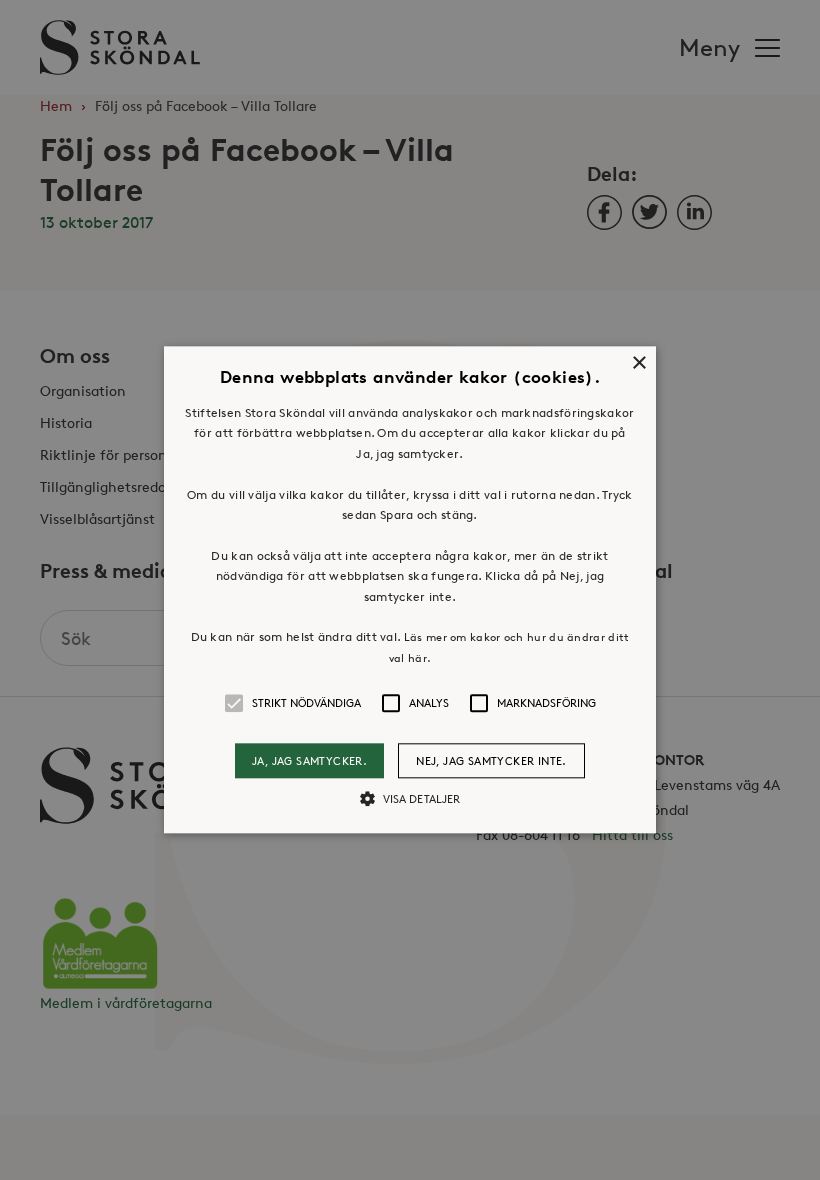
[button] (410, 589)
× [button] (638, 363)
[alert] (410, 590)
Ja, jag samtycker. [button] (309, 760)
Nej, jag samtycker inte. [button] (491, 760)
